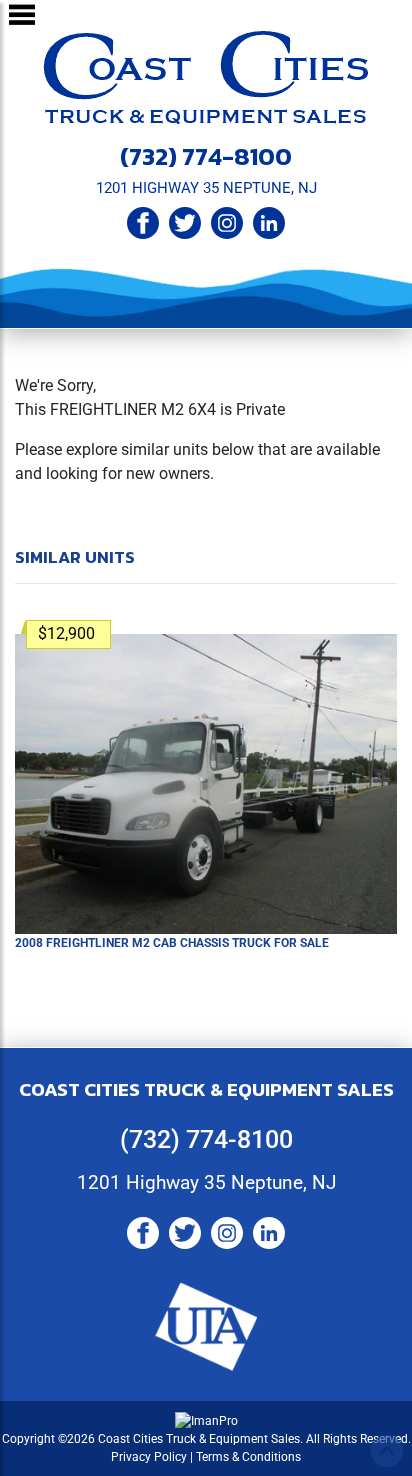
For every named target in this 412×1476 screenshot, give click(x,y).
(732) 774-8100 (206, 156)
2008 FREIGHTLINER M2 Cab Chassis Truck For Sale (172, 943)
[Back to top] (387, 1451)
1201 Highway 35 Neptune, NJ (206, 1182)
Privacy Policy (149, 1457)
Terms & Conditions (248, 1457)
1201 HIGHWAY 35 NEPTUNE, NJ (206, 188)
